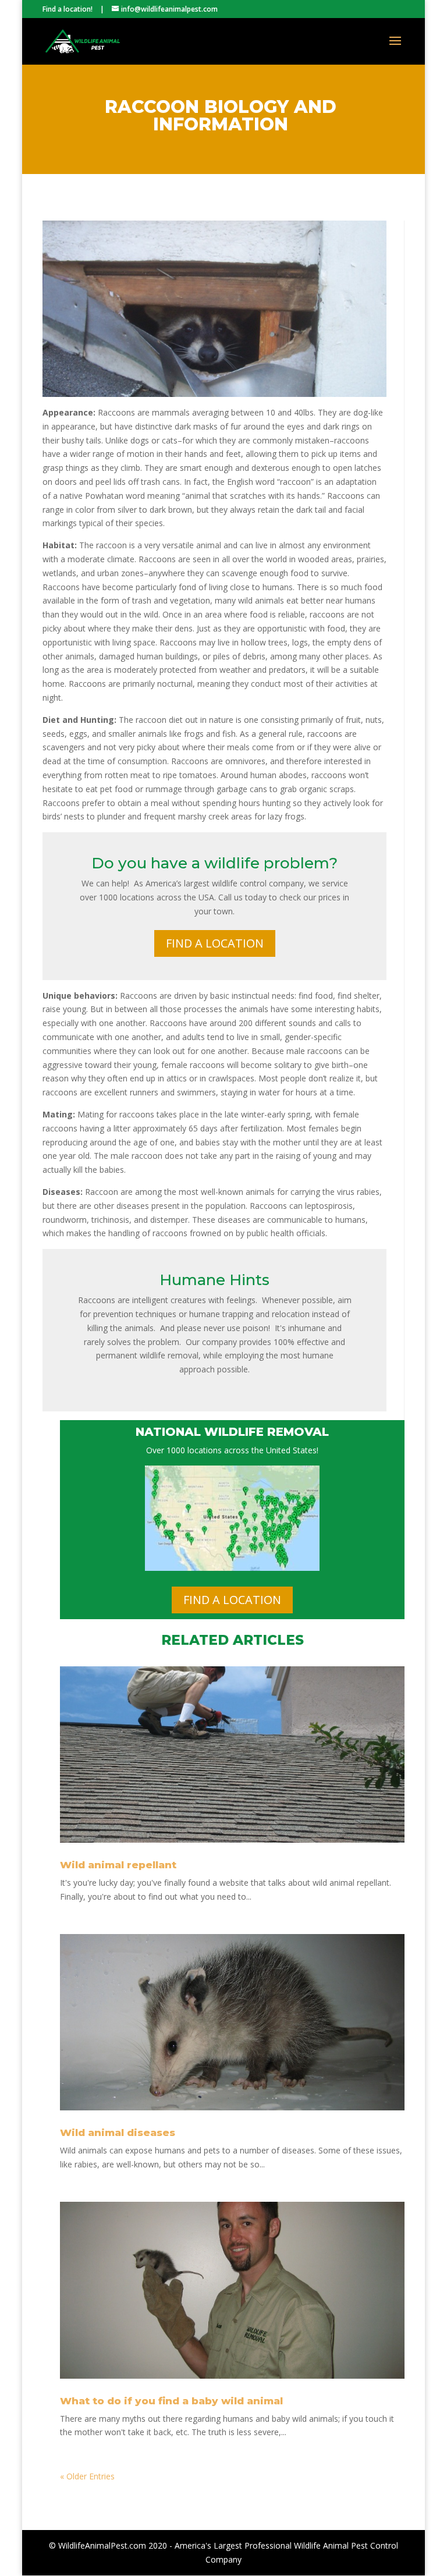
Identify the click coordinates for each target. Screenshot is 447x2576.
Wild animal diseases (118, 2133)
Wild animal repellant (118, 1865)
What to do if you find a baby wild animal (171, 2401)
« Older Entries (87, 2476)
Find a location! (68, 9)
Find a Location (215, 943)
